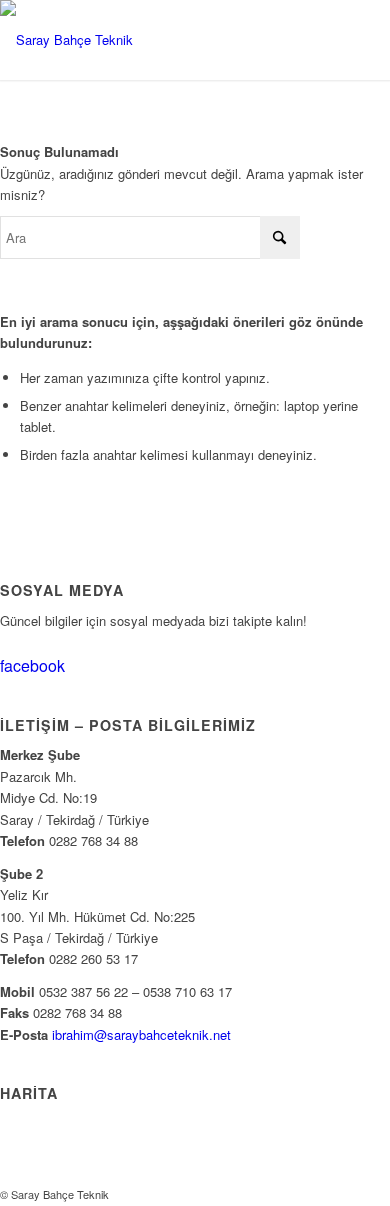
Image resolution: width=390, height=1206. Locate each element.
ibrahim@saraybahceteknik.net (141, 1034)
